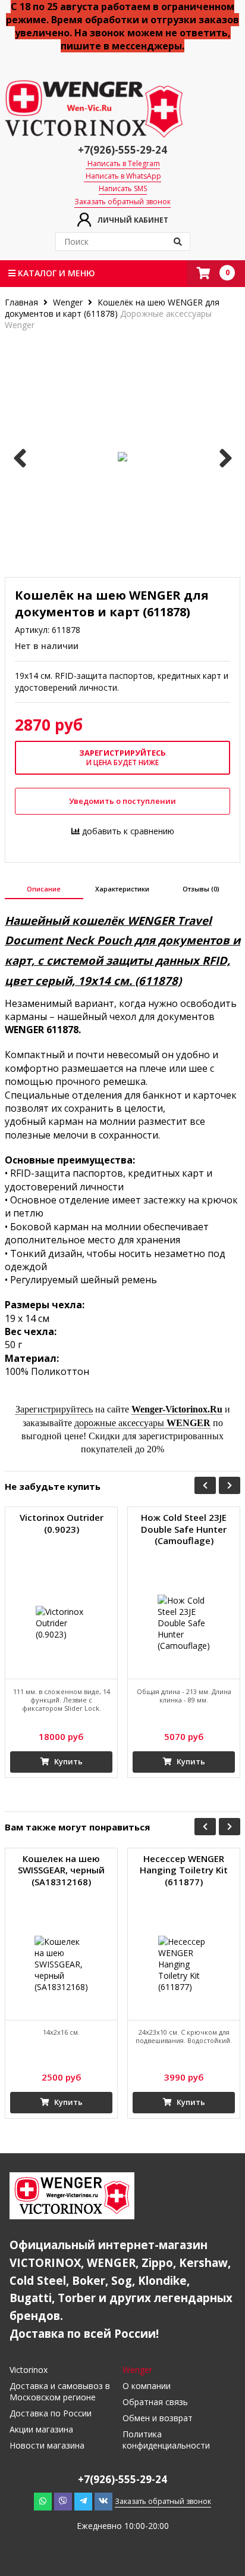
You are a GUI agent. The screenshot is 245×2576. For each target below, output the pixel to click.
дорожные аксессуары (142, 1423)
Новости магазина (47, 2445)
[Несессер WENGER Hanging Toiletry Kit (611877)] (184, 1964)
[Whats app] (43, 2501)
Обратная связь (155, 2402)
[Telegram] (83, 2501)
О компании (147, 2386)
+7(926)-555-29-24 (122, 150)
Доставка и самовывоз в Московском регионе (60, 2391)
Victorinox (29, 2370)
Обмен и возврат (158, 2418)
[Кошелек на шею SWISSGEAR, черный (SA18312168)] (61, 1964)
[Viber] (63, 2501)
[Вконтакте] (103, 2501)
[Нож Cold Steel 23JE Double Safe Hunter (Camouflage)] (184, 1623)
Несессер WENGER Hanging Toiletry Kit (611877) (184, 1870)
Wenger (68, 302)
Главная (23, 302)
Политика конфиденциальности (166, 2440)
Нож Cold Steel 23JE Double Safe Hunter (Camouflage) (184, 1529)
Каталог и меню (55, 273)
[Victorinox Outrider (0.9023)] (61, 1623)
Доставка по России (51, 2413)
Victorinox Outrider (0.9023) (62, 1524)
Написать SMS (123, 189)
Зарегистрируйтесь (54, 1409)
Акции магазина (41, 2429)
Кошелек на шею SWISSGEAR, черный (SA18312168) (61, 1870)
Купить (67, 1761)
